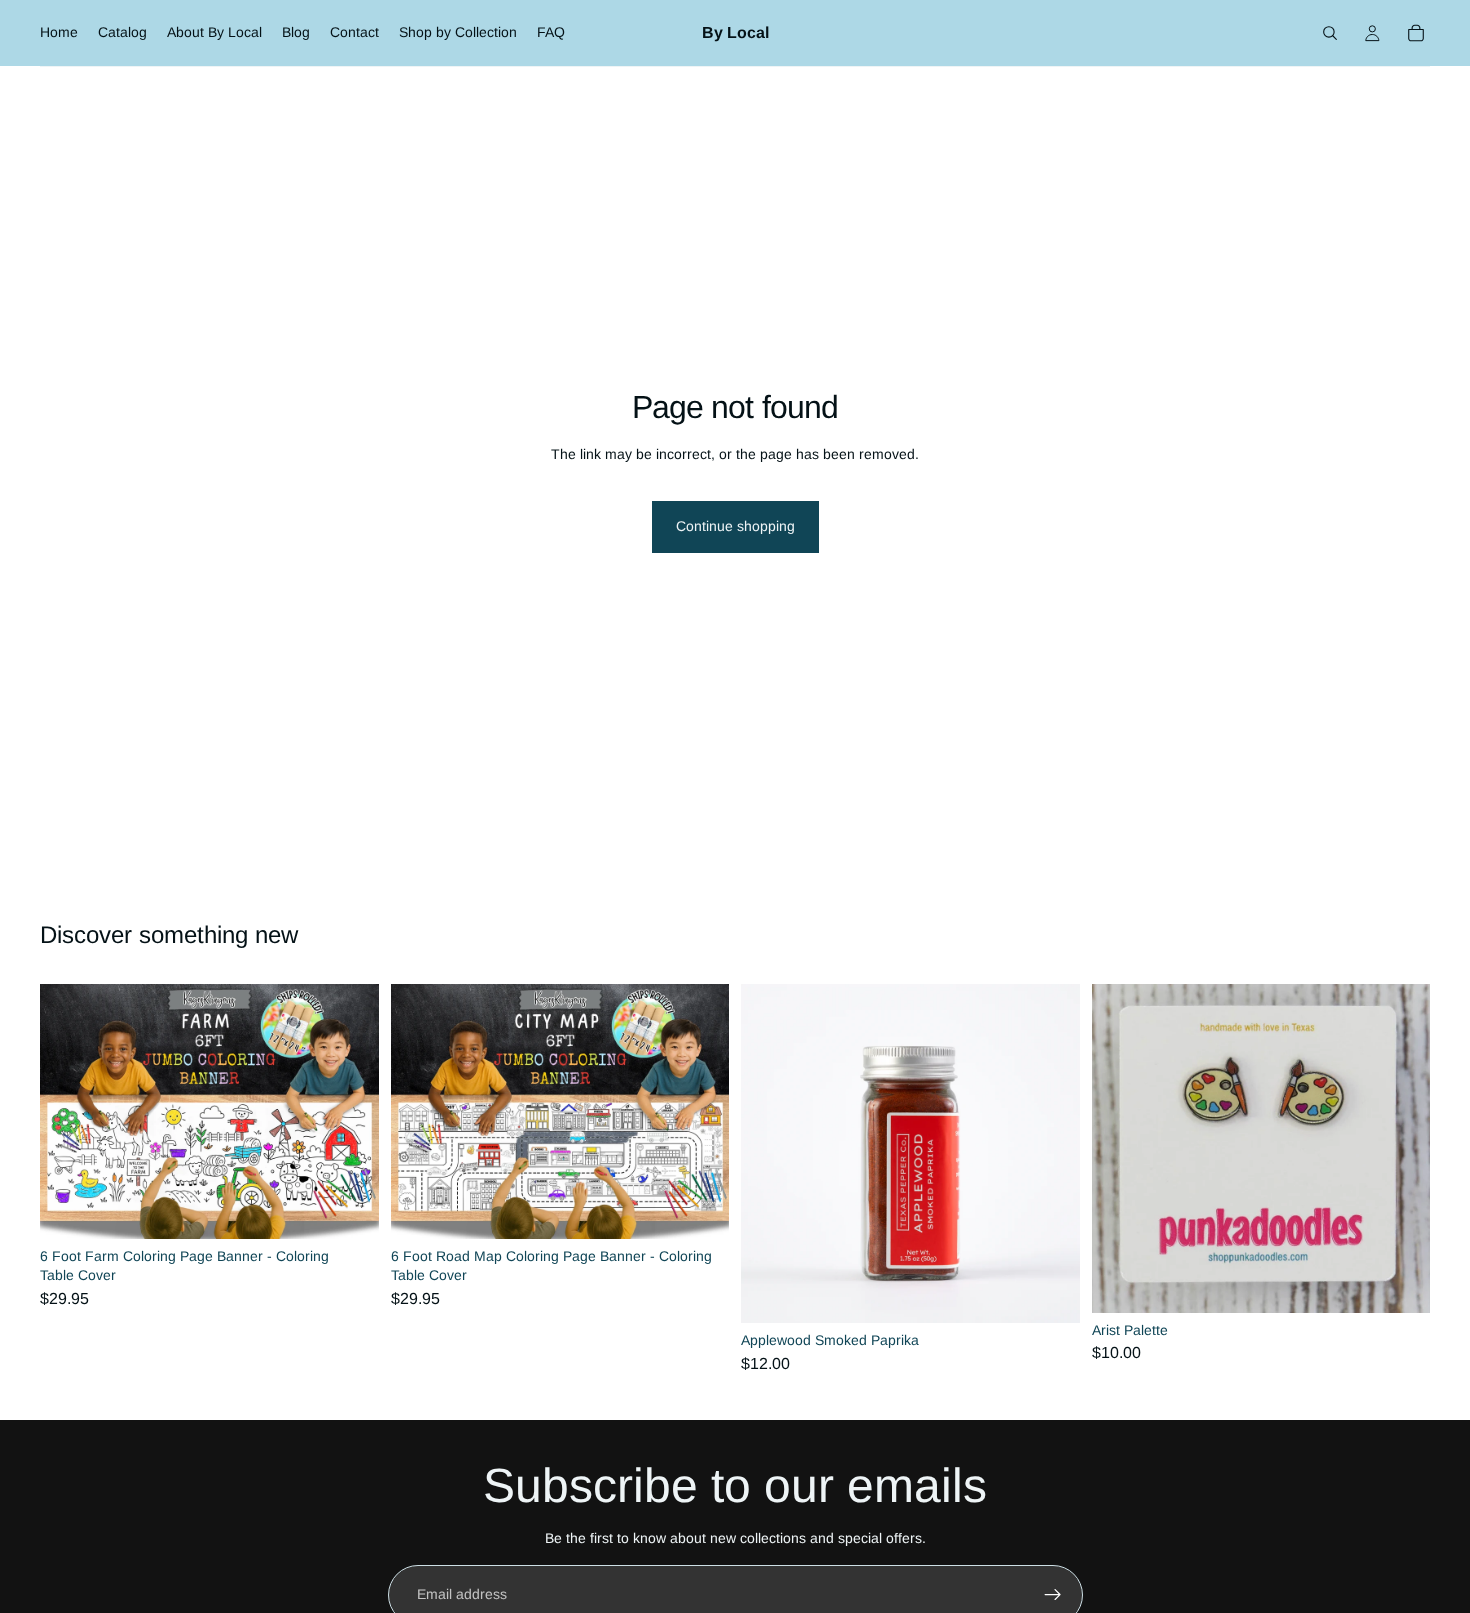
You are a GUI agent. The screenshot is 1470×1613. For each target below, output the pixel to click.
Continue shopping (735, 526)
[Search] (1330, 33)
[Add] (348, 1208)
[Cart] (1416, 33)
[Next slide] (349, 1111)
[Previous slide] (70, 1111)
